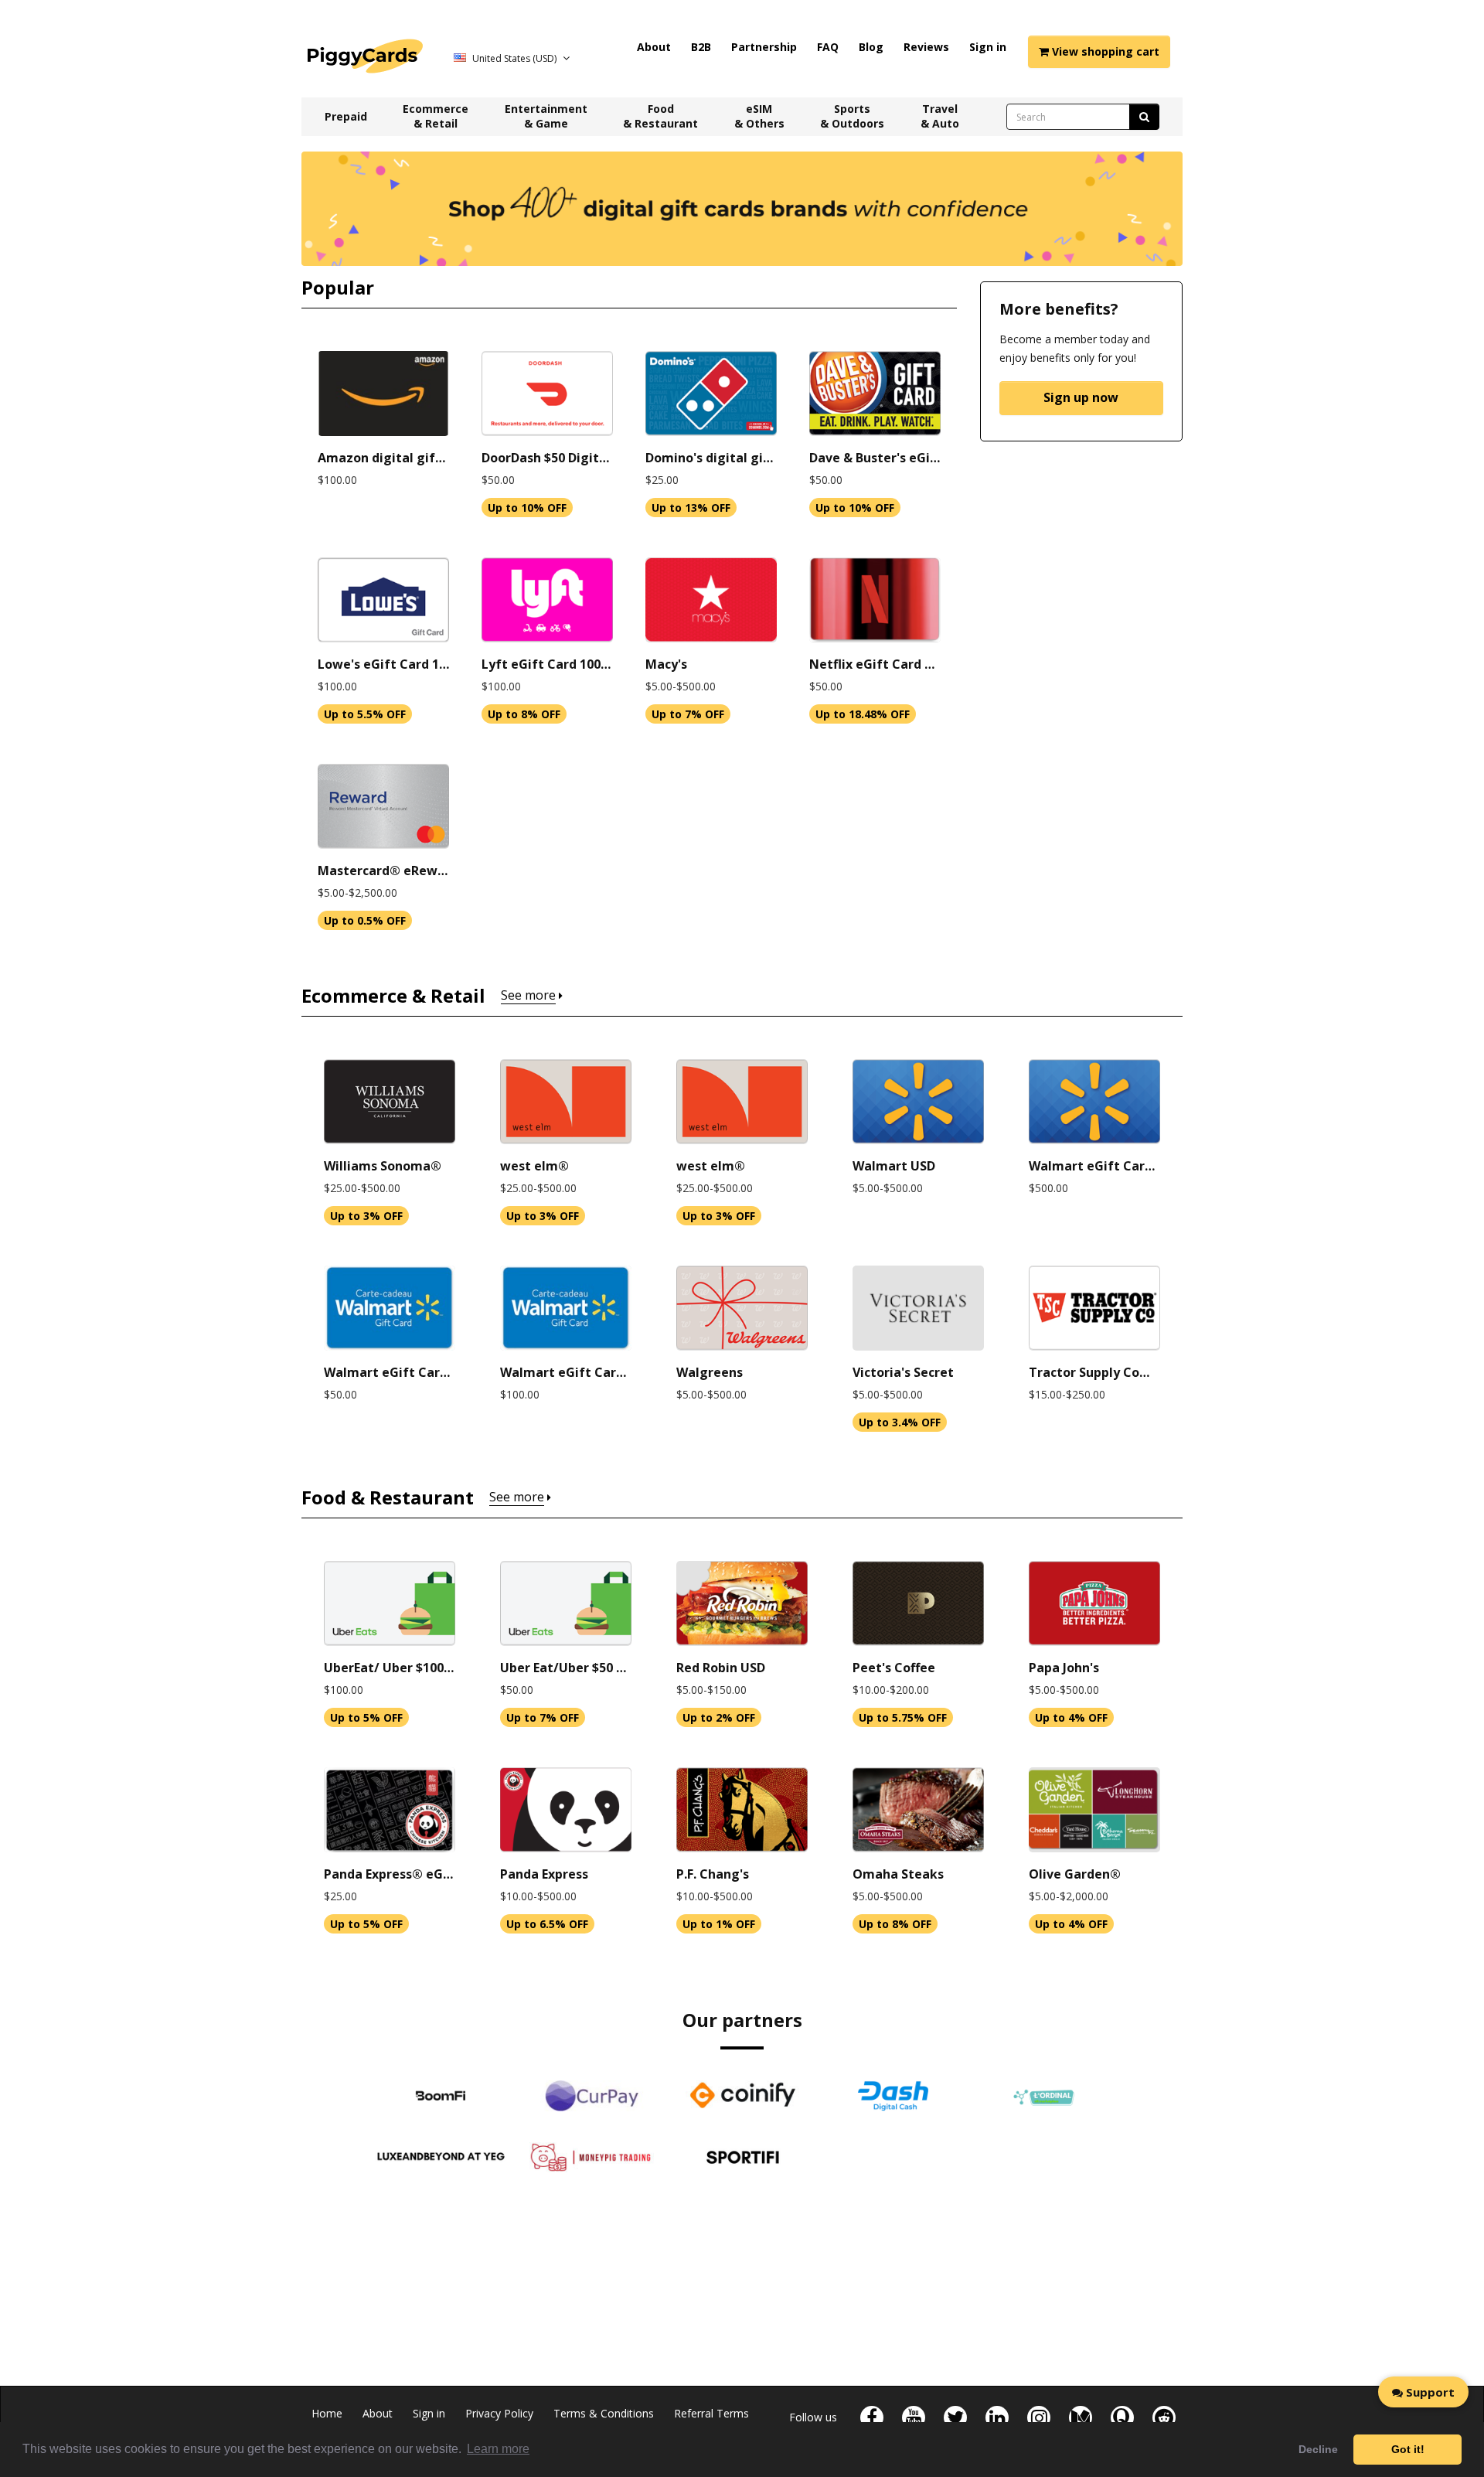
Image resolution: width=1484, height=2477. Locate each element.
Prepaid (346, 116)
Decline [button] (1318, 2449)
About (654, 47)
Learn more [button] (498, 2449)
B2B (701, 47)
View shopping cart (1104, 51)
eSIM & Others (759, 116)
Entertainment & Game (546, 116)
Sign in (988, 47)
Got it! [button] (1408, 2449)
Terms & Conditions (604, 2413)
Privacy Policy (499, 2413)
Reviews (926, 47)
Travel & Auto (940, 116)
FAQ (828, 47)
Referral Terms (711, 2413)
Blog (871, 47)
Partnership (764, 47)
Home (327, 2413)
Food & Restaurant (660, 116)
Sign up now (1081, 397)
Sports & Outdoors (852, 116)
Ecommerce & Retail (436, 116)
